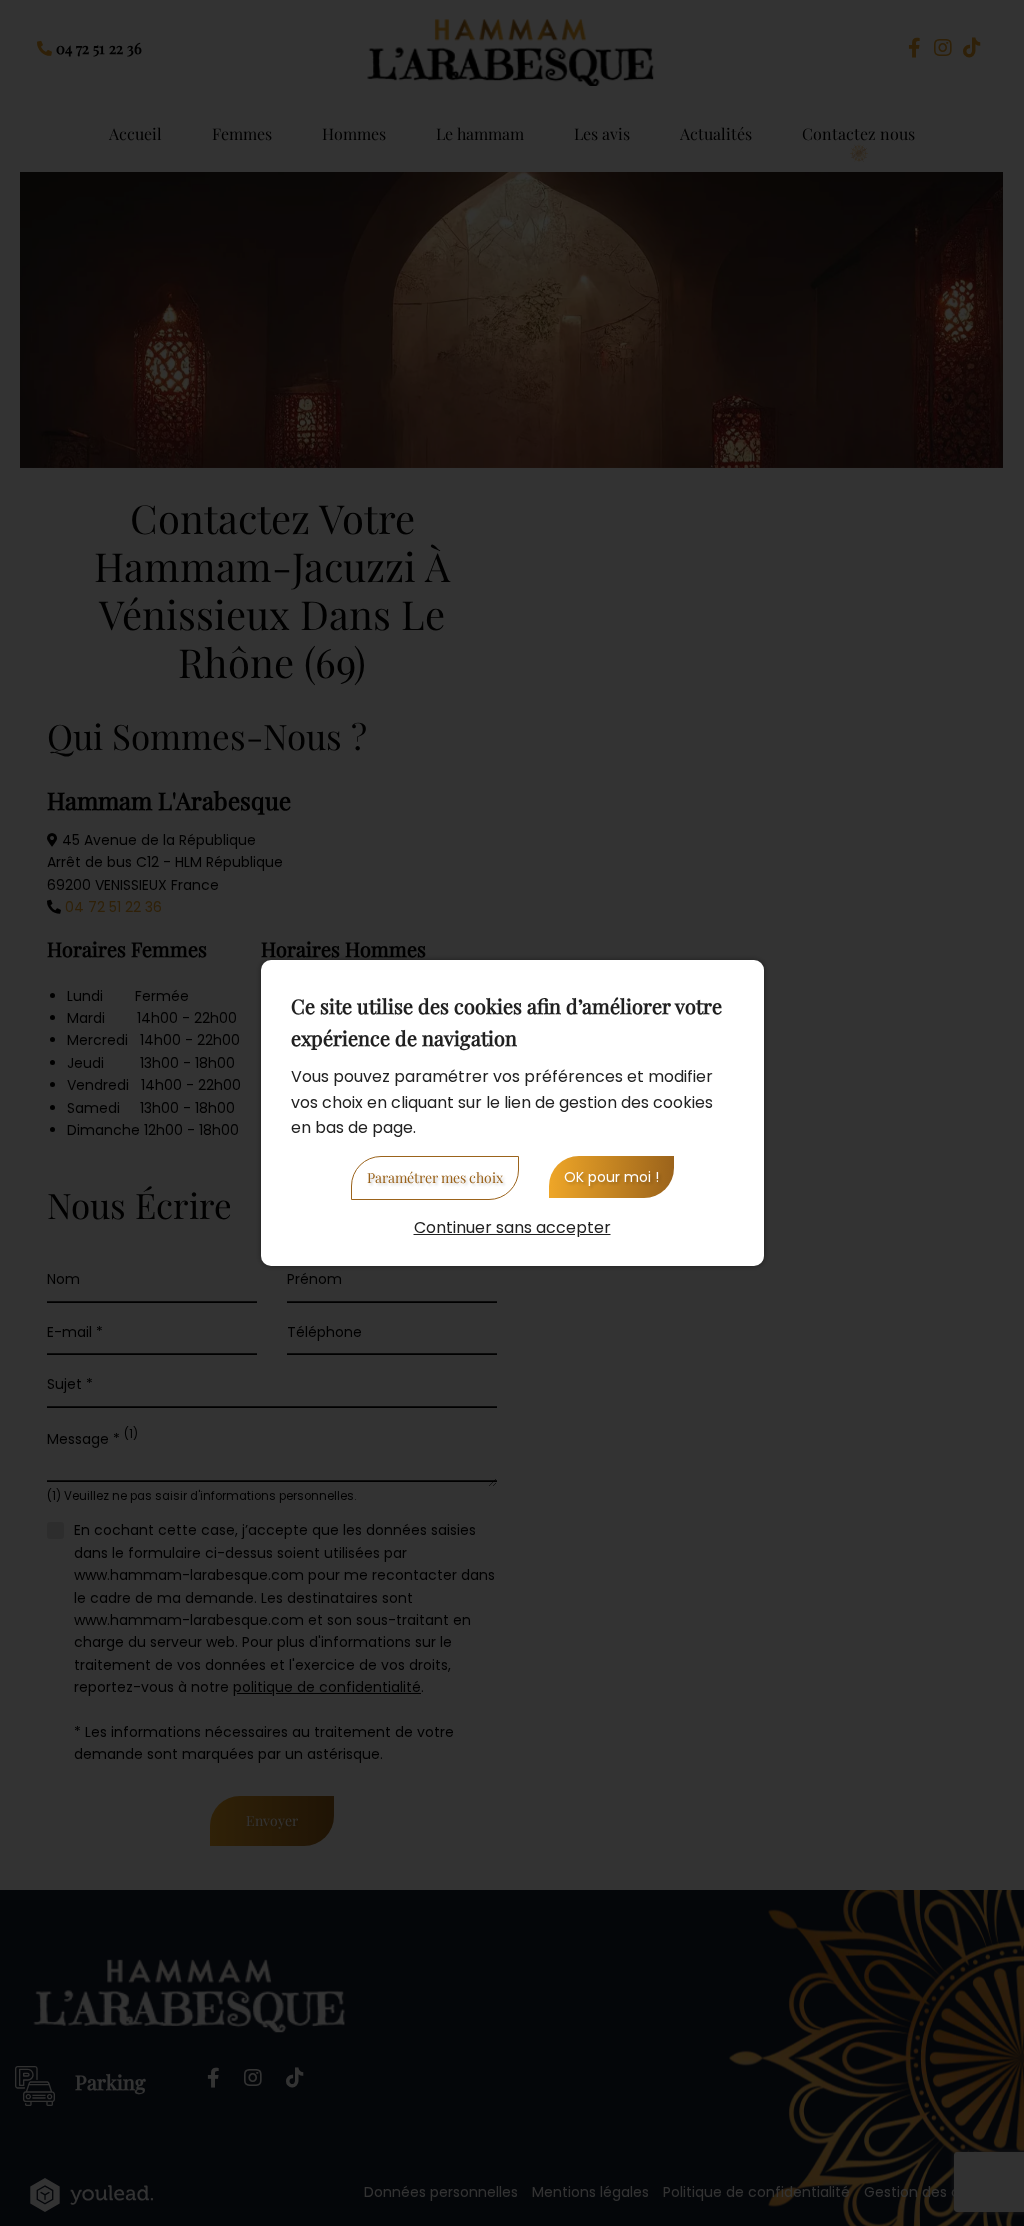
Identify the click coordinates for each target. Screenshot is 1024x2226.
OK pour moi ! (611, 1177)
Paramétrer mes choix (435, 1177)
